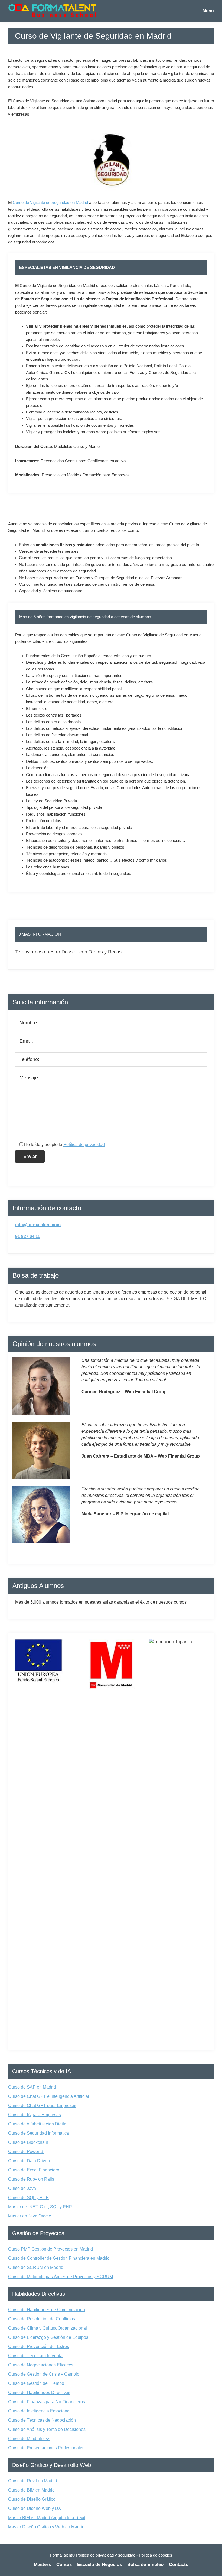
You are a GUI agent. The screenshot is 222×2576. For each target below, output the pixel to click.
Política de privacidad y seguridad (106, 2555)
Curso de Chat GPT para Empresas (42, 2106)
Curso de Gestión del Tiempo (36, 2383)
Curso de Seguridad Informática (39, 2133)
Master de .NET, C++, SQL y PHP (40, 2207)
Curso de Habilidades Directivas (39, 2393)
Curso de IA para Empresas (35, 2115)
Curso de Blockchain (28, 2142)
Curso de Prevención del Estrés (39, 2347)
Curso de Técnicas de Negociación (42, 2420)
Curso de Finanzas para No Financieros (47, 2402)
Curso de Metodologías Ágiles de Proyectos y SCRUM (61, 2277)
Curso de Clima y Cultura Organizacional (48, 2328)
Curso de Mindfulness (29, 2439)
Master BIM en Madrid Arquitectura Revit (47, 2518)
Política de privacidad (84, 1144)
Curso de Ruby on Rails (31, 2179)
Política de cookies (156, 2555)
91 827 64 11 (28, 1237)
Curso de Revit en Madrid (33, 2481)
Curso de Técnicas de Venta (35, 2356)
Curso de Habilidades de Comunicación (47, 2310)
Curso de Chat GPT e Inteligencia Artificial (49, 2096)
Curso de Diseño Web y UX (35, 2508)
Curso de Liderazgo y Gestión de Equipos (48, 2337)
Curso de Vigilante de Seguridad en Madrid (50, 202)
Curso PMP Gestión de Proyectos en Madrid (50, 2249)
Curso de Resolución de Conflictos (42, 2319)
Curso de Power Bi (26, 2152)
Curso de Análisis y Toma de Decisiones (47, 2429)
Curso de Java (22, 2188)
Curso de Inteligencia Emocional (39, 2411)
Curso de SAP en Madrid (32, 2087)
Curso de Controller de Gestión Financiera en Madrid (59, 2258)
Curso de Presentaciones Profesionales (46, 2448)
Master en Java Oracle (30, 2216)
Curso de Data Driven (29, 2161)
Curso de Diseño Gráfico (32, 2499)
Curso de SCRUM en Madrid (36, 2267)
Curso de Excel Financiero (34, 2170)
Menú (208, 11)
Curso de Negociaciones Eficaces (41, 2365)
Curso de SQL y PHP (28, 2198)
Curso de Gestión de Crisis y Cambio (44, 2374)
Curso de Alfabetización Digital (38, 2124)
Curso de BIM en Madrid (31, 2490)
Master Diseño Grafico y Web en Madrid (46, 2527)
